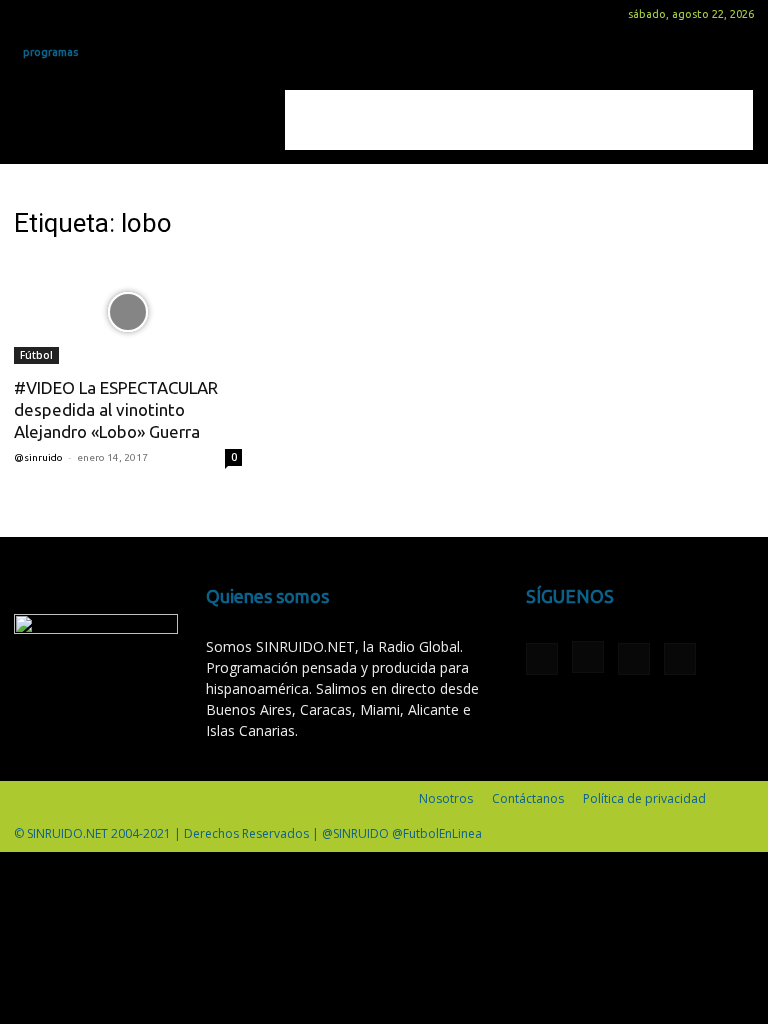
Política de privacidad (644, 798)
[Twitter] (95, 14)
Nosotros (446, 798)
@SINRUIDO (38, 457)
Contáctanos (528, 798)
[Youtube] (128, 14)
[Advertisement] (519, 120)
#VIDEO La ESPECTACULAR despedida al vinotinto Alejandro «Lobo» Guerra (116, 409)
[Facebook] (29, 14)
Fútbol (36, 355)
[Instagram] (62, 14)
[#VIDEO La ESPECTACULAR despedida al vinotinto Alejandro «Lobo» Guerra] (128, 311)
